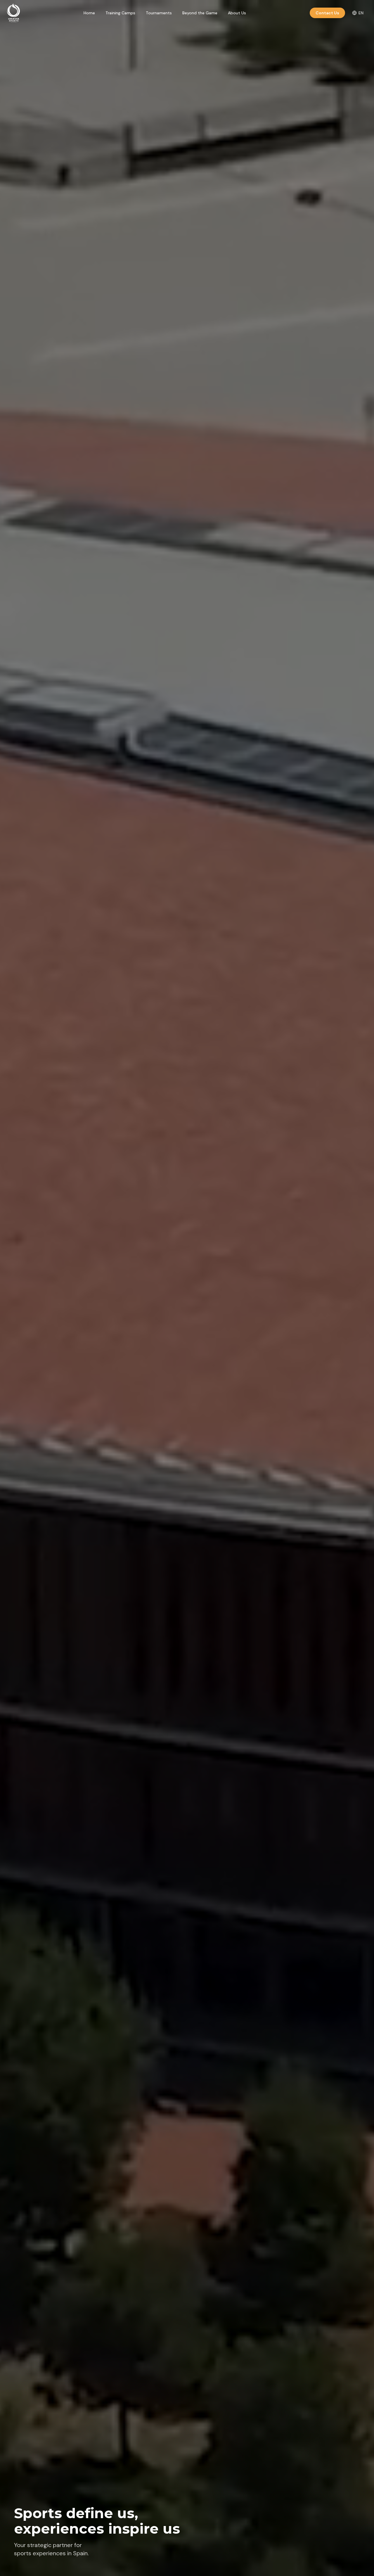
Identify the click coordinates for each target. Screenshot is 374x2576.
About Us (237, 13)
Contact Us (327, 13)
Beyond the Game (200, 13)
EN (361, 13)
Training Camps (120, 13)
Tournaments (159, 13)
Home (89, 13)
